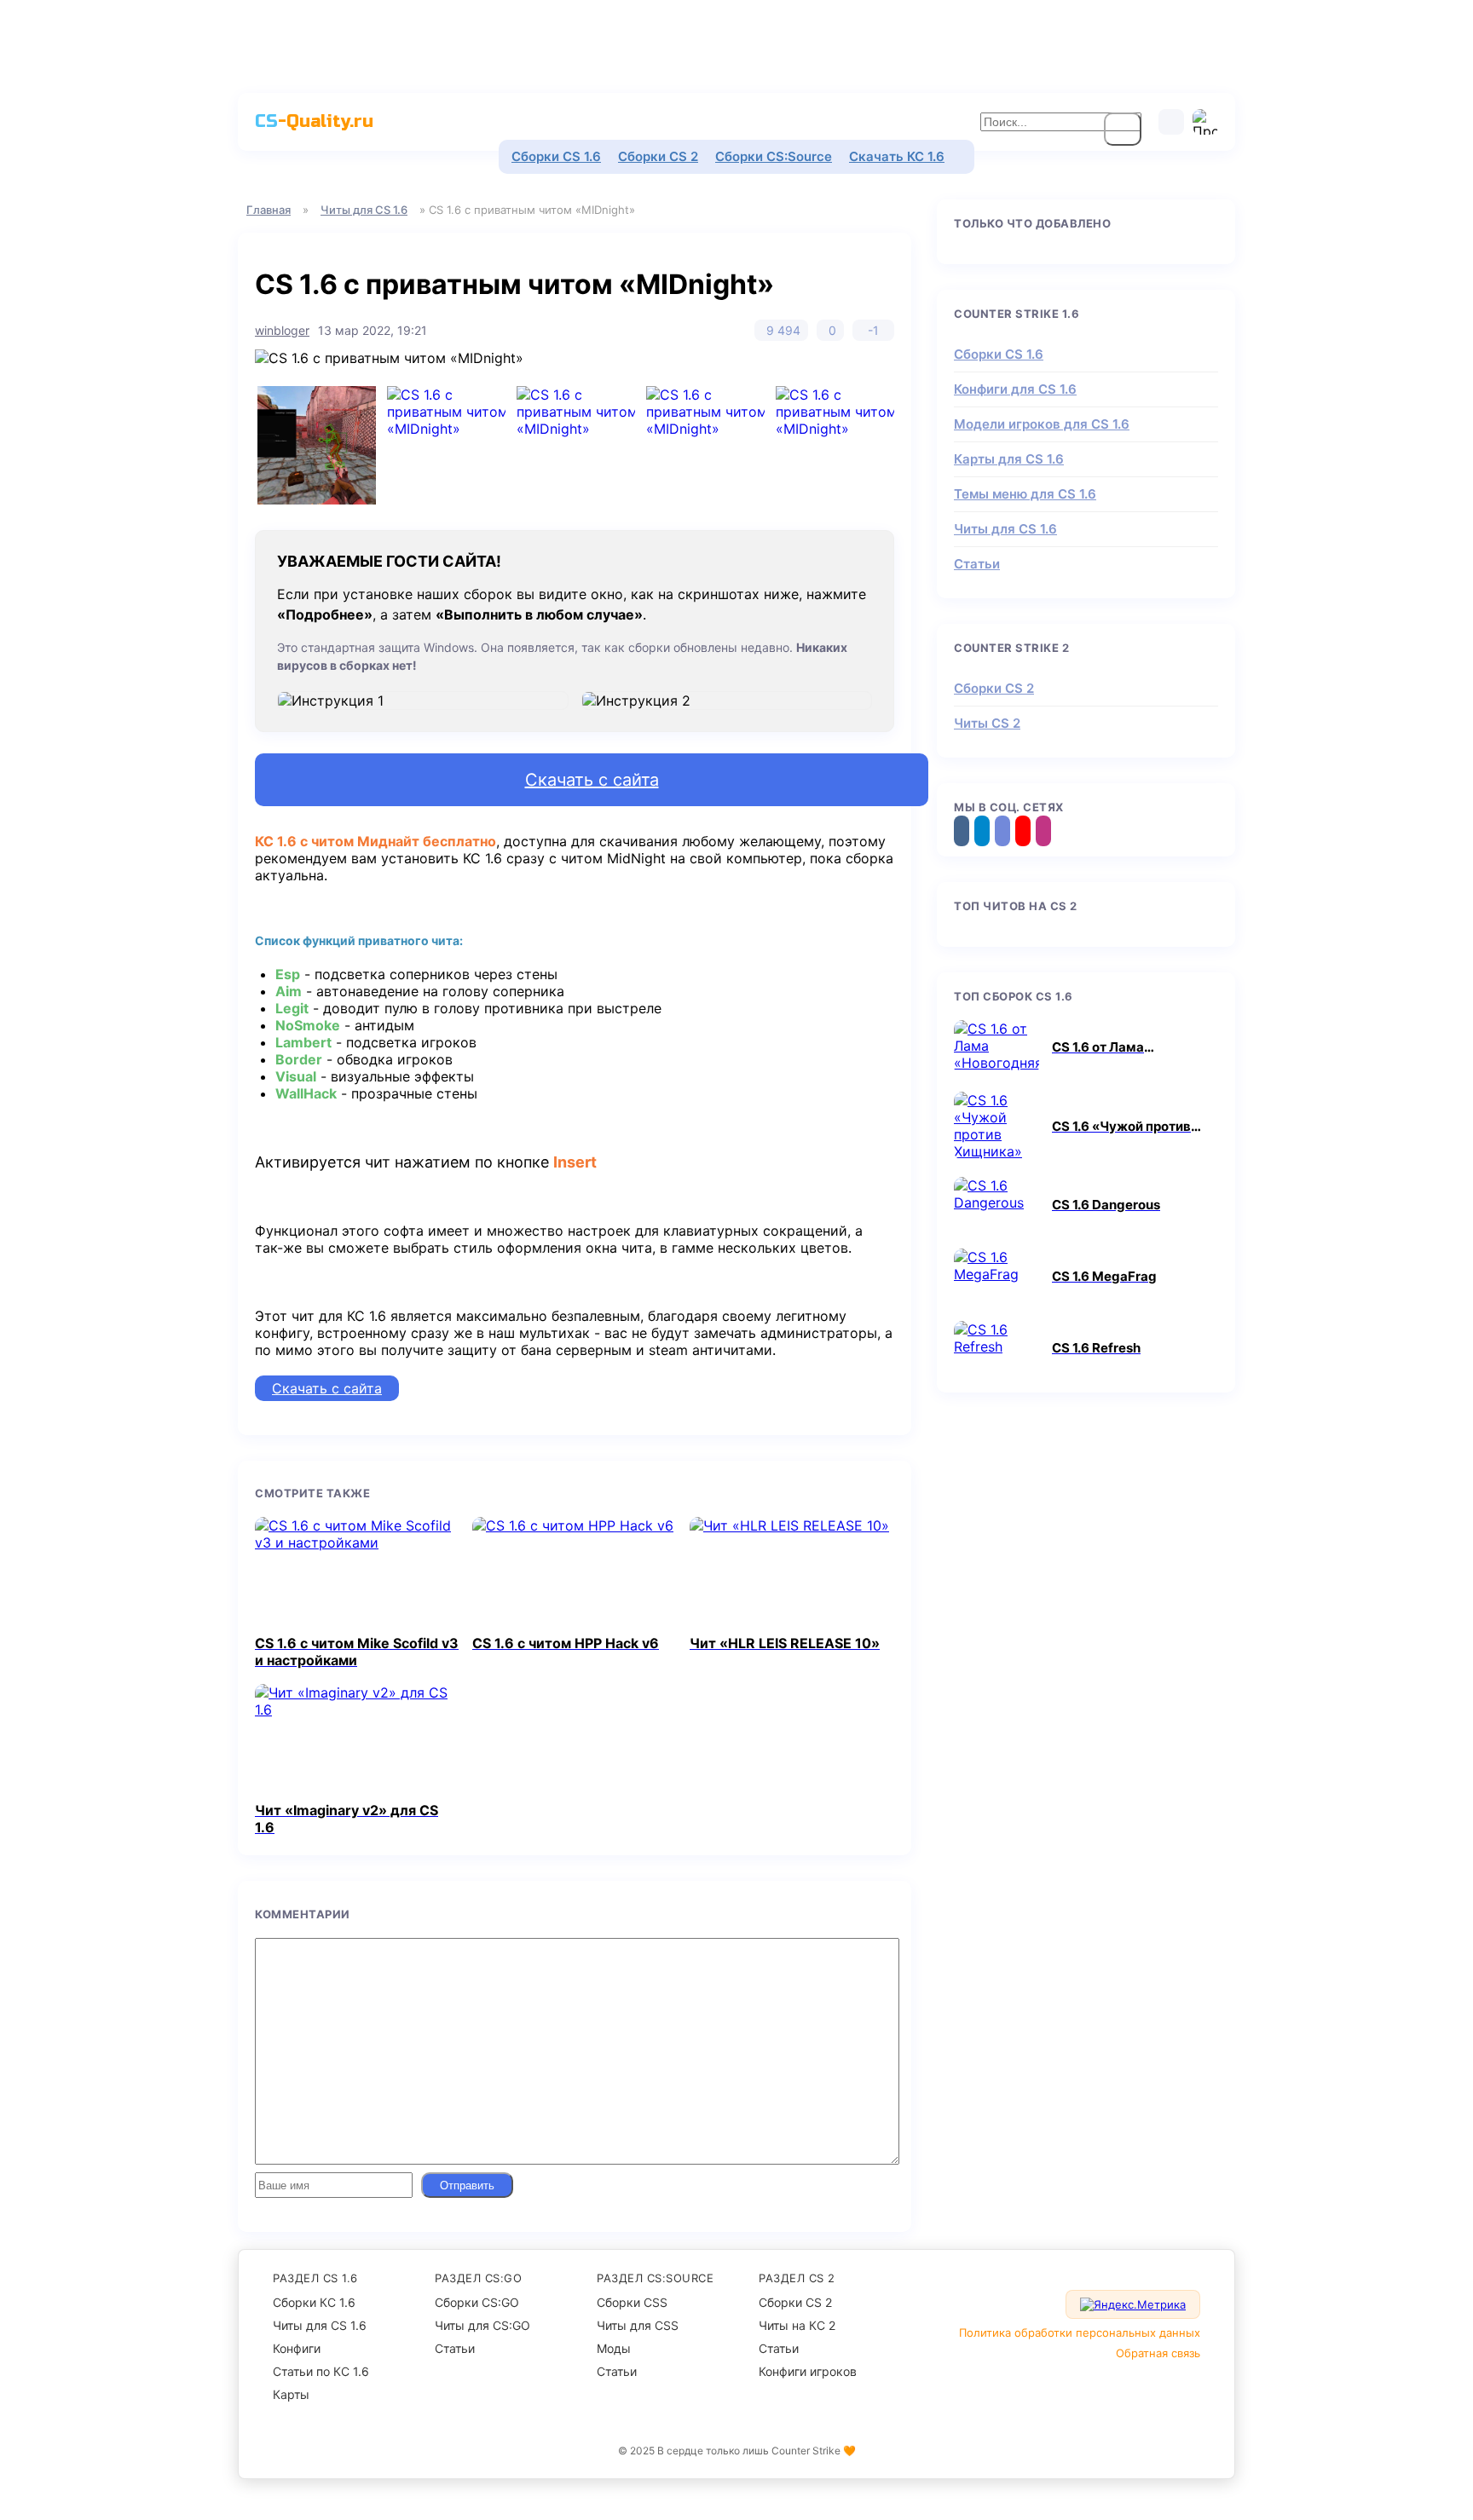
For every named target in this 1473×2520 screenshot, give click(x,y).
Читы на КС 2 (797, 2325)
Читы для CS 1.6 (364, 210)
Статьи (977, 564)
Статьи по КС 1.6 (321, 2371)
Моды (614, 2348)
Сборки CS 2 (658, 156)
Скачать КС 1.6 (897, 156)
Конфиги (297, 2348)
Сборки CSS (632, 2302)
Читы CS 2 (987, 723)
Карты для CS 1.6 (1009, 459)
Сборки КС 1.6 (314, 2302)
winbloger (282, 330)
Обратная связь (1158, 2353)
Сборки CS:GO (477, 2302)
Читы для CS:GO (482, 2325)
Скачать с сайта (592, 780)
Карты (291, 2394)
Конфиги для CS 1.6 (1015, 389)
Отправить (467, 2186)
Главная (269, 210)
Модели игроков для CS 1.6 (1042, 424)
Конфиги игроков (808, 2371)
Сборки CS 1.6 (556, 156)
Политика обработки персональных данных (1080, 2333)
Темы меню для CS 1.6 (1025, 494)
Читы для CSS (638, 2325)
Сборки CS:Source (774, 156)
